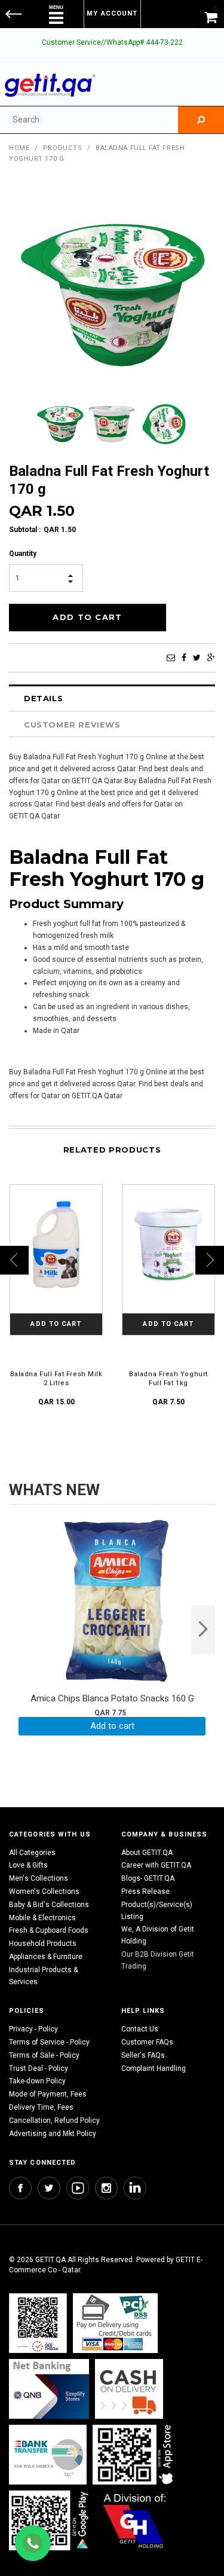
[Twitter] (197, 658)
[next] (203, 1630)
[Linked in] (135, 2188)
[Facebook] (184, 658)
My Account (112, 13)
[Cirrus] (135, 2521)
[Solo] (50, 2521)
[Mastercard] (49, 2389)
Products (62, 148)
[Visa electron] (48, 2455)
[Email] (171, 658)
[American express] (129, 2389)
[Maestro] (135, 2455)
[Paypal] (38, 2323)
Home (19, 148)
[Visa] (115, 2323)
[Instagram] (106, 2188)
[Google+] (211, 658)
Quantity (23, 554)
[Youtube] (78, 2188)
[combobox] (89, 120)
